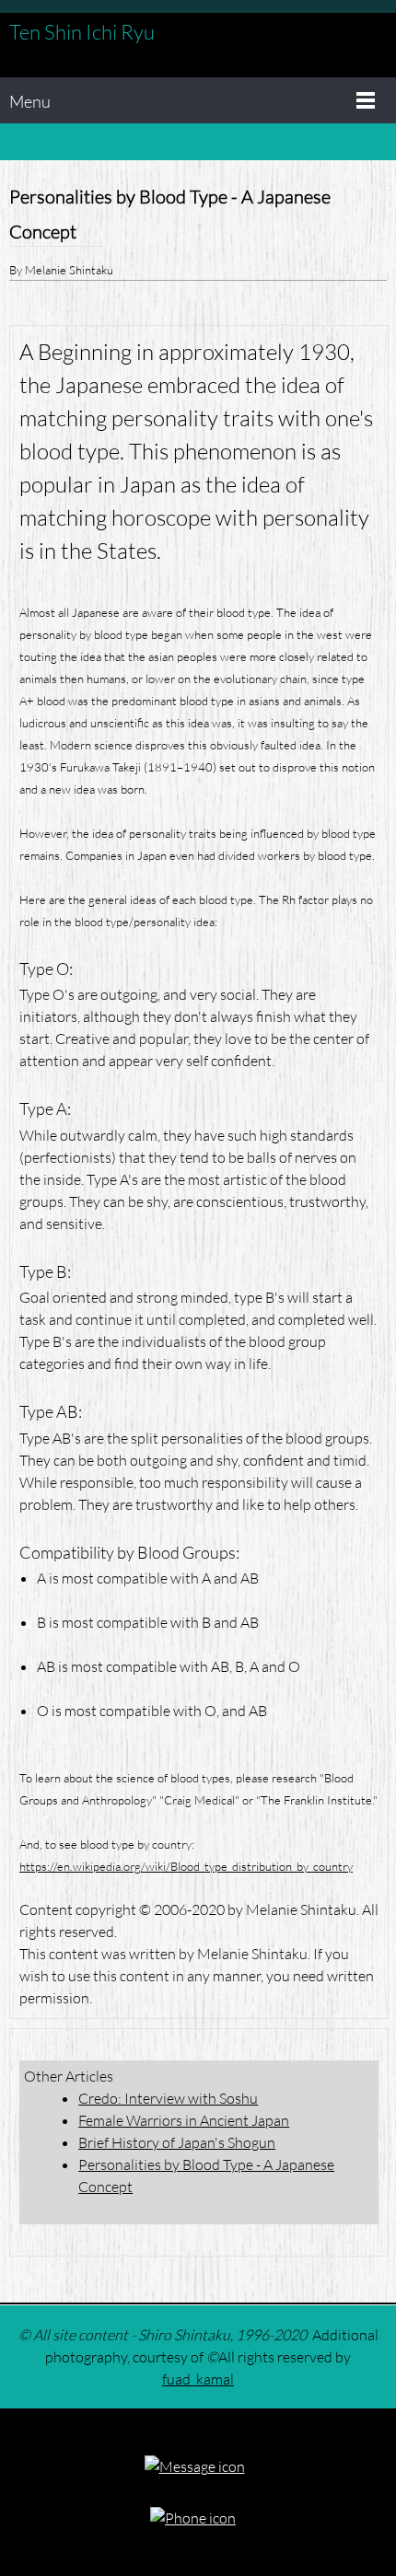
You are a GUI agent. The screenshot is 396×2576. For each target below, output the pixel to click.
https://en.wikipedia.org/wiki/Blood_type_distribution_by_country (186, 1866)
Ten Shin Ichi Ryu (82, 32)
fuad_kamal (198, 2379)
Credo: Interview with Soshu (168, 2098)
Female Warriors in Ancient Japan (184, 2120)
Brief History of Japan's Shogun (177, 2142)
